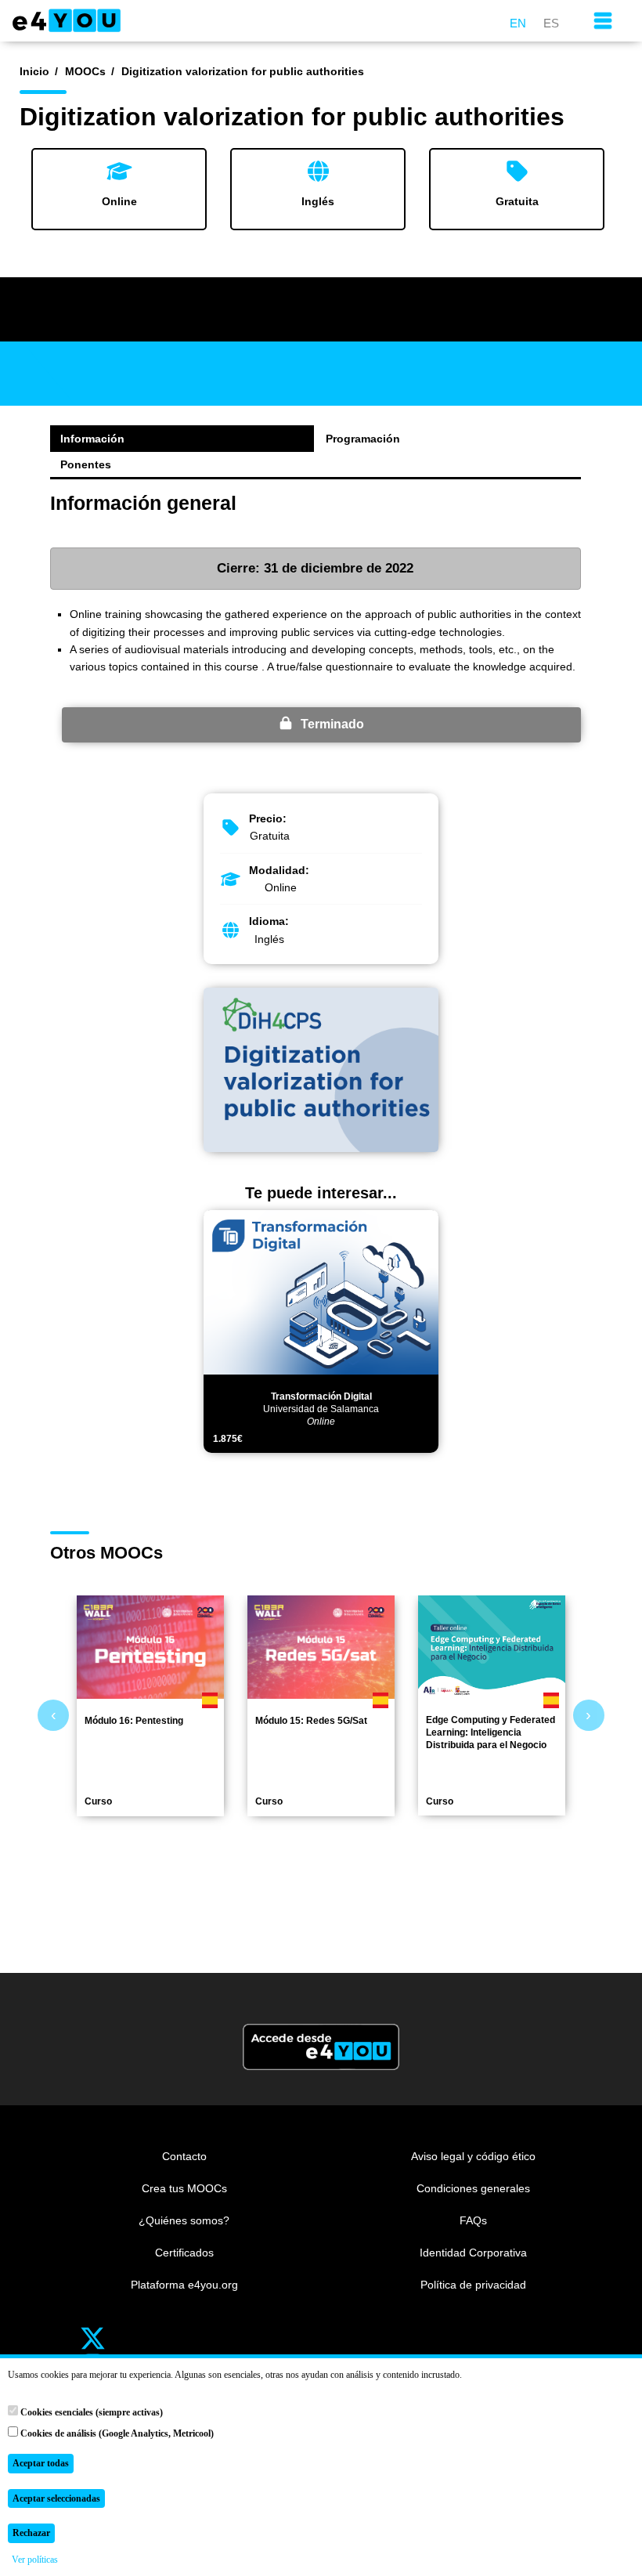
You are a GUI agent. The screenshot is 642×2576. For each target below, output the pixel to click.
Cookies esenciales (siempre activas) (90, 2412)
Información (92, 439)
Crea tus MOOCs (184, 2188)
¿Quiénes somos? (184, 2220)
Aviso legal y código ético (473, 2156)
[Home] (74, 20)
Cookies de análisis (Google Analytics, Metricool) (116, 2433)
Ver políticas (35, 2560)
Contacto (184, 2156)
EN (518, 23)
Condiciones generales (473, 2188)
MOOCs (85, 71)
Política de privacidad (473, 2285)
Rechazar (31, 2533)
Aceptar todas (41, 2463)
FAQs (473, 2220)
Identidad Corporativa (473, 2253)
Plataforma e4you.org (184, 2285)
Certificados (184, 2253)
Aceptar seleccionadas (56, 2498)
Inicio (34, 71)
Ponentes (86, 464)
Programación (363, 439)
